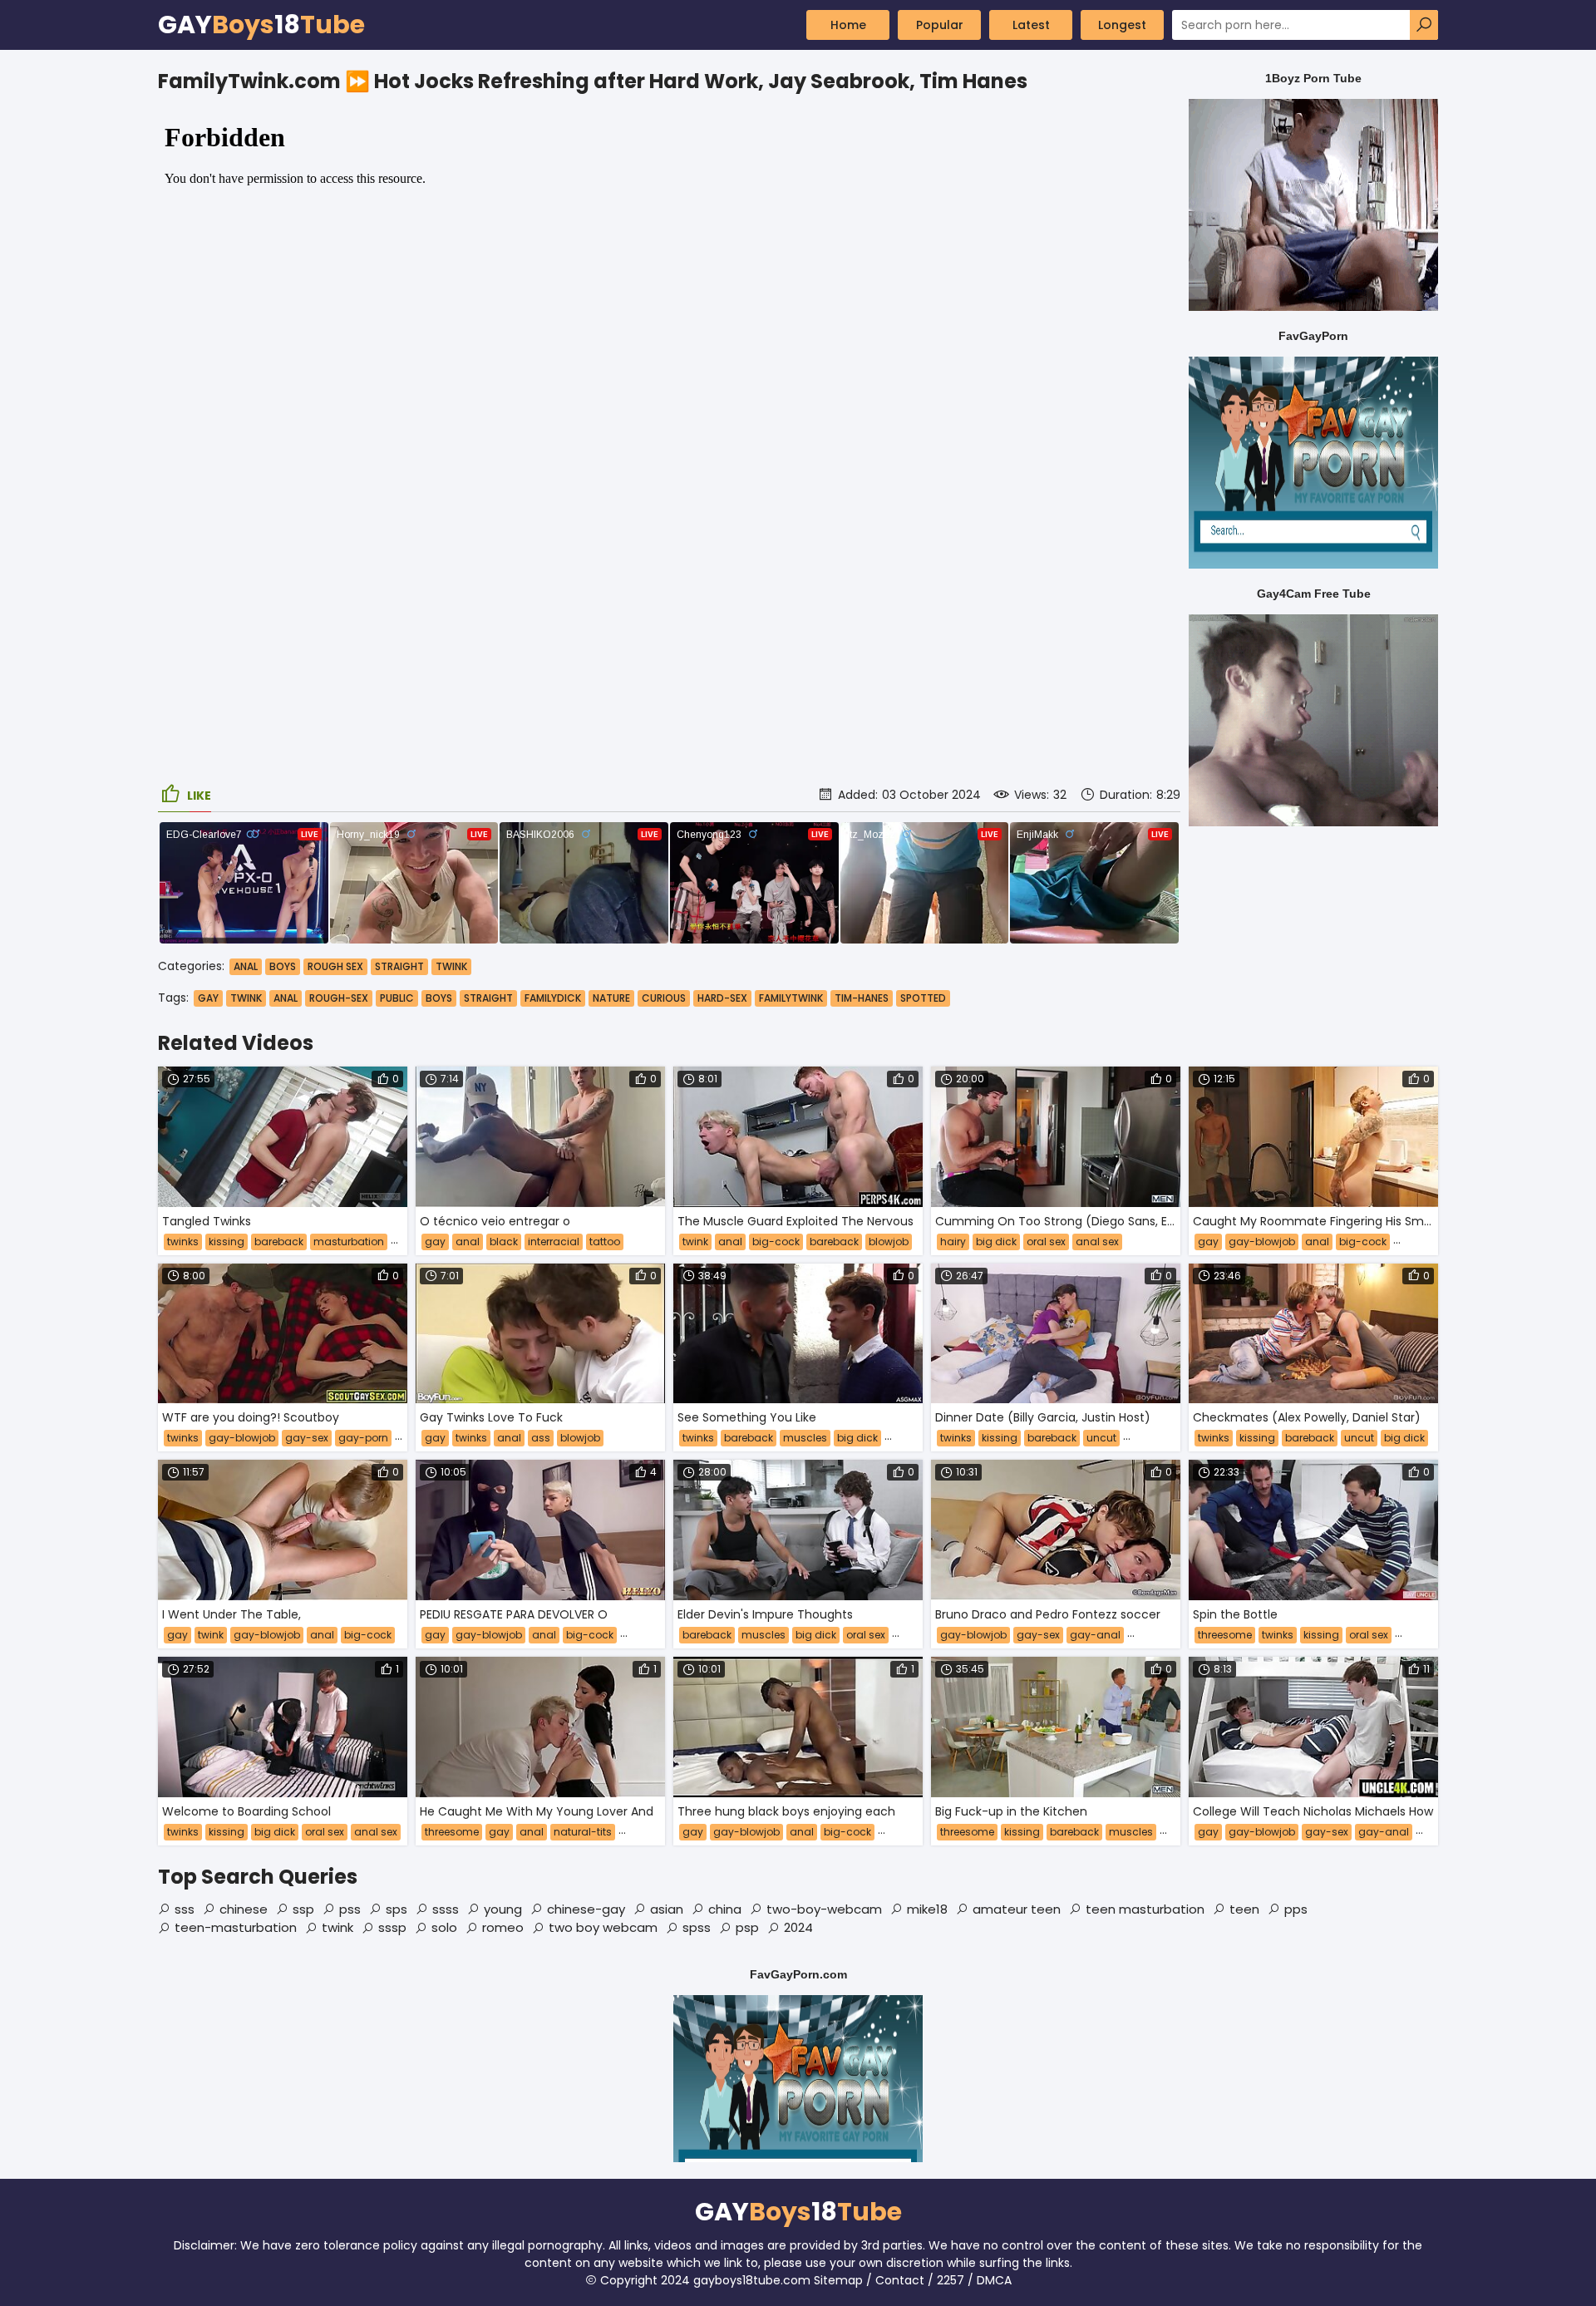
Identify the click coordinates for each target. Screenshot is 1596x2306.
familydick (553, 998)
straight (488, 998)
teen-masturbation (236, 1927)
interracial (554, 1242)
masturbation (349, 1242)
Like (199, 796)
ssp (303, 1909)
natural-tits (583, 1832)
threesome (1225, 1635)
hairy (953, 1242)
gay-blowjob (1262, 1242)
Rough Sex (335, 966)
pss (350, 1909)
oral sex (1046, 1242)
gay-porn (363, 1438)
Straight (399, 966)
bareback (279, 1242)
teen (1244, 1909)
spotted (923, 998)
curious (664, 998)
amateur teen (1017, 1909)
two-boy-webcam (824, 1909)
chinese (244, 1909)
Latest (1031, 25)
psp (747, 1927)
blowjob (889, 1242)
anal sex (1097, 1242)
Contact (900, 2280)
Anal (246, 966)
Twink (451, 966)
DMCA (994, 2280)
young (503, 1909)
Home (848, 25)
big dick (996, 1242)
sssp (392, 1927)
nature (611, 998)
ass (541, 1438)
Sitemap (838, 2280)
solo (444, 1927)
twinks (183, 1242)
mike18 (927, 1909)
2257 (951, 2280)
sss (185, 1909)
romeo (503, 1927)
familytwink (791, 998)
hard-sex (722, 998)
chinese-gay (586, 1909)
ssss (446, 1909)
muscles (805, 1438)
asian (667, 1909)
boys (439, 998)
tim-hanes (862, 998)
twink (246, 998)
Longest (1122, 25)
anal (286, 998)
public (397, 998)
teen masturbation (1145, 1909)
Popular (940, 25)
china (725, 1909)
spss (697, 1927)
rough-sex (339, 998)
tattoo (605, 1242)
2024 (798, 1927)
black (504, 1242)
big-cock (776, 1242)
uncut (1101, 1438)
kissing (227, 1242)
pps (1296, 1909)
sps (397, 1909)
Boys (283, 966)
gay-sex (307, 1438)
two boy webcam (603, 1927)
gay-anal (1095, 1635)
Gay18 (261, 25)
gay (208, 998)
